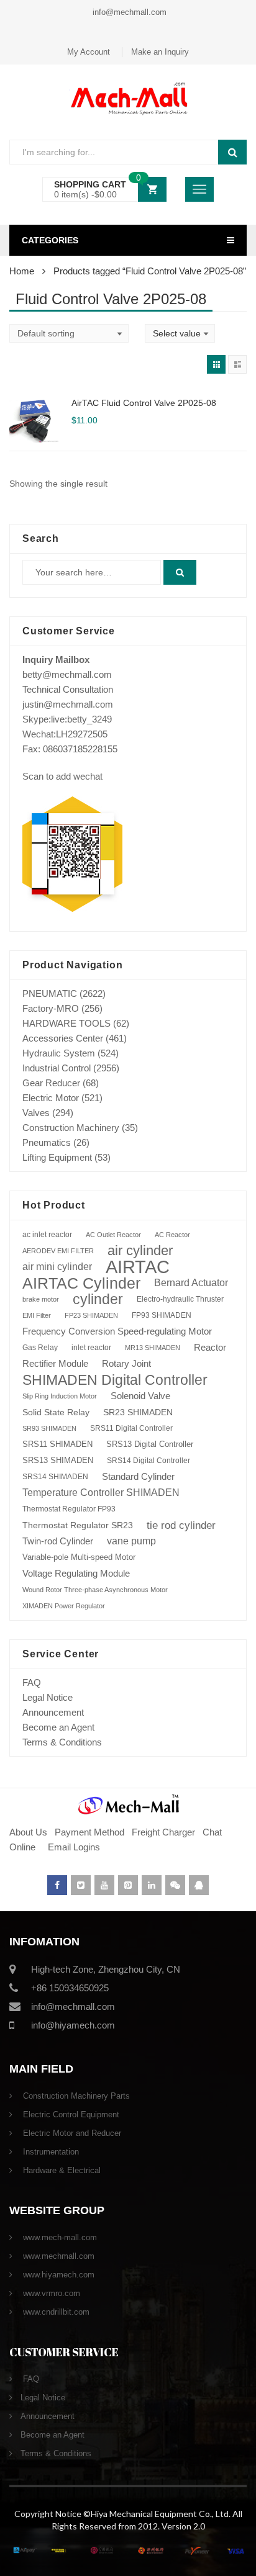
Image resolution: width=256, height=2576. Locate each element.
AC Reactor (172, 1235)
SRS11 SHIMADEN (57, 1444)
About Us (28, 1832)
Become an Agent (58, 1727)
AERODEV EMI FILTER (58, 1251)
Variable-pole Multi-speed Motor (79, 1557)
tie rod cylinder (181, 1525)
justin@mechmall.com (68, 704)
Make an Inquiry (160, 52)
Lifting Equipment (57, 1157)
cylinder (98, 1299)
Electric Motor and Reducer (71, 2133)
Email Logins (74, 1847)
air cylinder (140, 1250)
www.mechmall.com (57, 2256)
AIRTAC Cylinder (81, 1283)
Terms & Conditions (62, 1742)
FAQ (32, 1682)
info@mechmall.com (128, 12)
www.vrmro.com (50, 2293)
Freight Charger (163, 1832)
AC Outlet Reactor (113, 1235)
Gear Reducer (51, 1083)
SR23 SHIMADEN (138, 1412)
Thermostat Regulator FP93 (69, 1509)
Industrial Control (57, 1068)
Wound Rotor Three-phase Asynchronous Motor (95, 1590)
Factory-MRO (51, 1008)
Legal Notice (48, 1697)
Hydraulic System (59, 1053)
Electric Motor (51, 1098)
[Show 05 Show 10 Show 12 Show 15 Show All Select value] (180, 333)
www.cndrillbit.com (55, 2312)
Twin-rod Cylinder (58, 1541)
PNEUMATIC (50, 993)
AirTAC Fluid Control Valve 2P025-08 (144, 403)
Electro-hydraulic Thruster (180, 1299)
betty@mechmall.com (67, 674)
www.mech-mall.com (59, 2237)
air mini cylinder (57, 1267)
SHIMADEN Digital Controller (115, 1380)
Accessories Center (63, 1038)
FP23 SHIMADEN (91, 1315)
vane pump (131, 1541)
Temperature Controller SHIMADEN (101, 1493)
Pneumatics (47, 1142)
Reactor (210, 1347)
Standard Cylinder (138, 1476)
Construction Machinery (71, 1128)
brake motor (41, 1299)
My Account (89, 52)
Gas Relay (40, 1347)
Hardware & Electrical (61, 2170)
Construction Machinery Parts (75, 2096)
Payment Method (91, 1832)
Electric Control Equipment (70, 2114)
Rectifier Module (55, 1364)
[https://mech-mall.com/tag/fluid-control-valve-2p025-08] (216, 364)
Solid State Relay (56, 1412)
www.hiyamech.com (57, 2275)
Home (22, 271)
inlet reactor (91, 1347)
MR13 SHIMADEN (153, 1348)
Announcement (53, 1712)
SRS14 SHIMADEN (55, 1477)
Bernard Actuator (191, 1283)
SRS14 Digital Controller (149, 1461)
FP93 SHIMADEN (162, 1315)
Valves (36, 1113)
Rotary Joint (126, 1363)
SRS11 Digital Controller (131, 1428)
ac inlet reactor (47, 1234)
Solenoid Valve (140, 1396)
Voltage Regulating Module (76, 1574)
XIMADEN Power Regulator (64, 1606)
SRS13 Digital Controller (150, 1444)
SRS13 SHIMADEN (58, 1460)
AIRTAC (138, 1267)
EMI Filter (37, 1315)
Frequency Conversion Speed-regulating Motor (117, 1331)
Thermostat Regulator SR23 (78, 1525)
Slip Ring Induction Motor (60, 1396)
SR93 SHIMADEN (49, 1428)
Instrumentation (50, 2152)
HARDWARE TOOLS (66, 1023)
